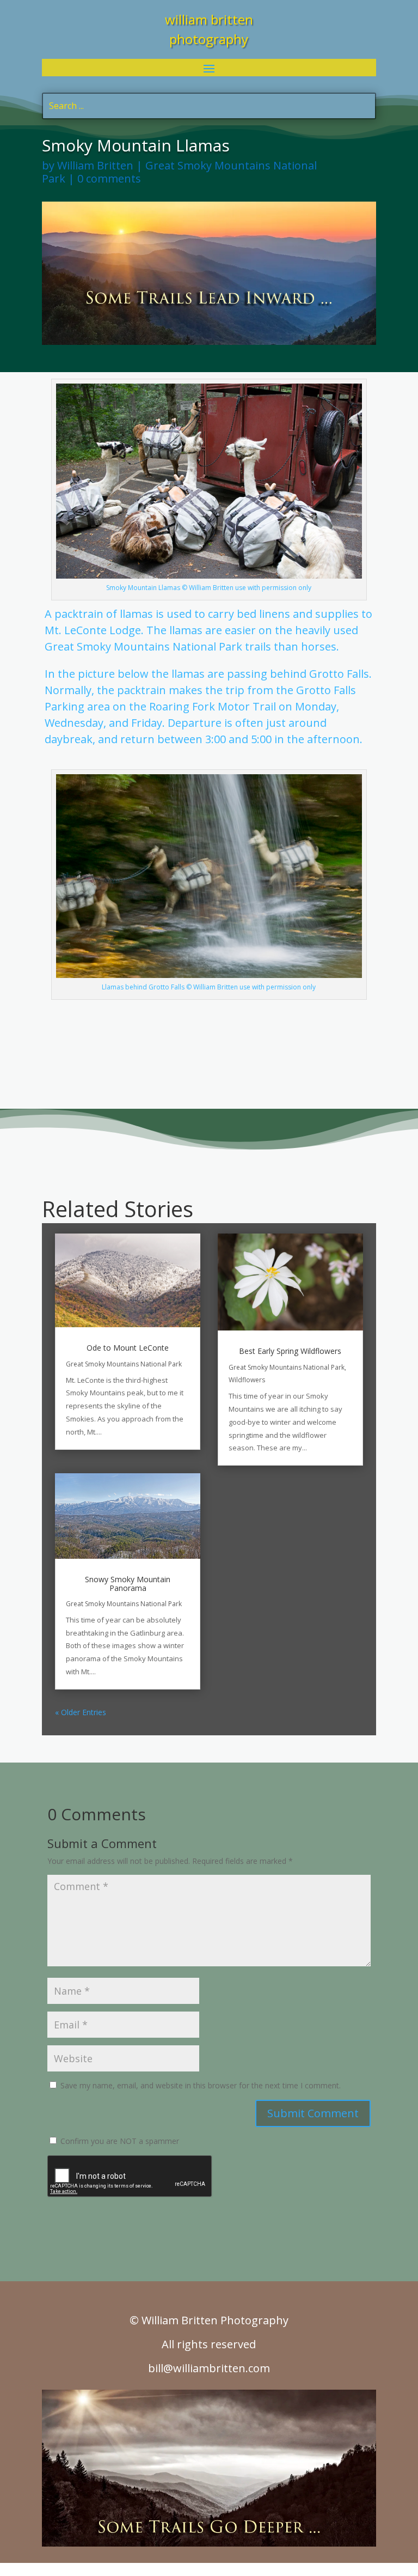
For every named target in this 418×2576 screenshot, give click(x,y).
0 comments (109, 178)
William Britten (95, 165)
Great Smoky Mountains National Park (179, 172)
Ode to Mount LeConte (128, 1348)
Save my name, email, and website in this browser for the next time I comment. (201, 2085)
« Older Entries (81, 1712)
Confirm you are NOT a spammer (119, 2141)
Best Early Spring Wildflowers (290, 1351)
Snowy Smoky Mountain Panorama (128, 1583)
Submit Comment (313, 2113)
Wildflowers (247, 1380)
